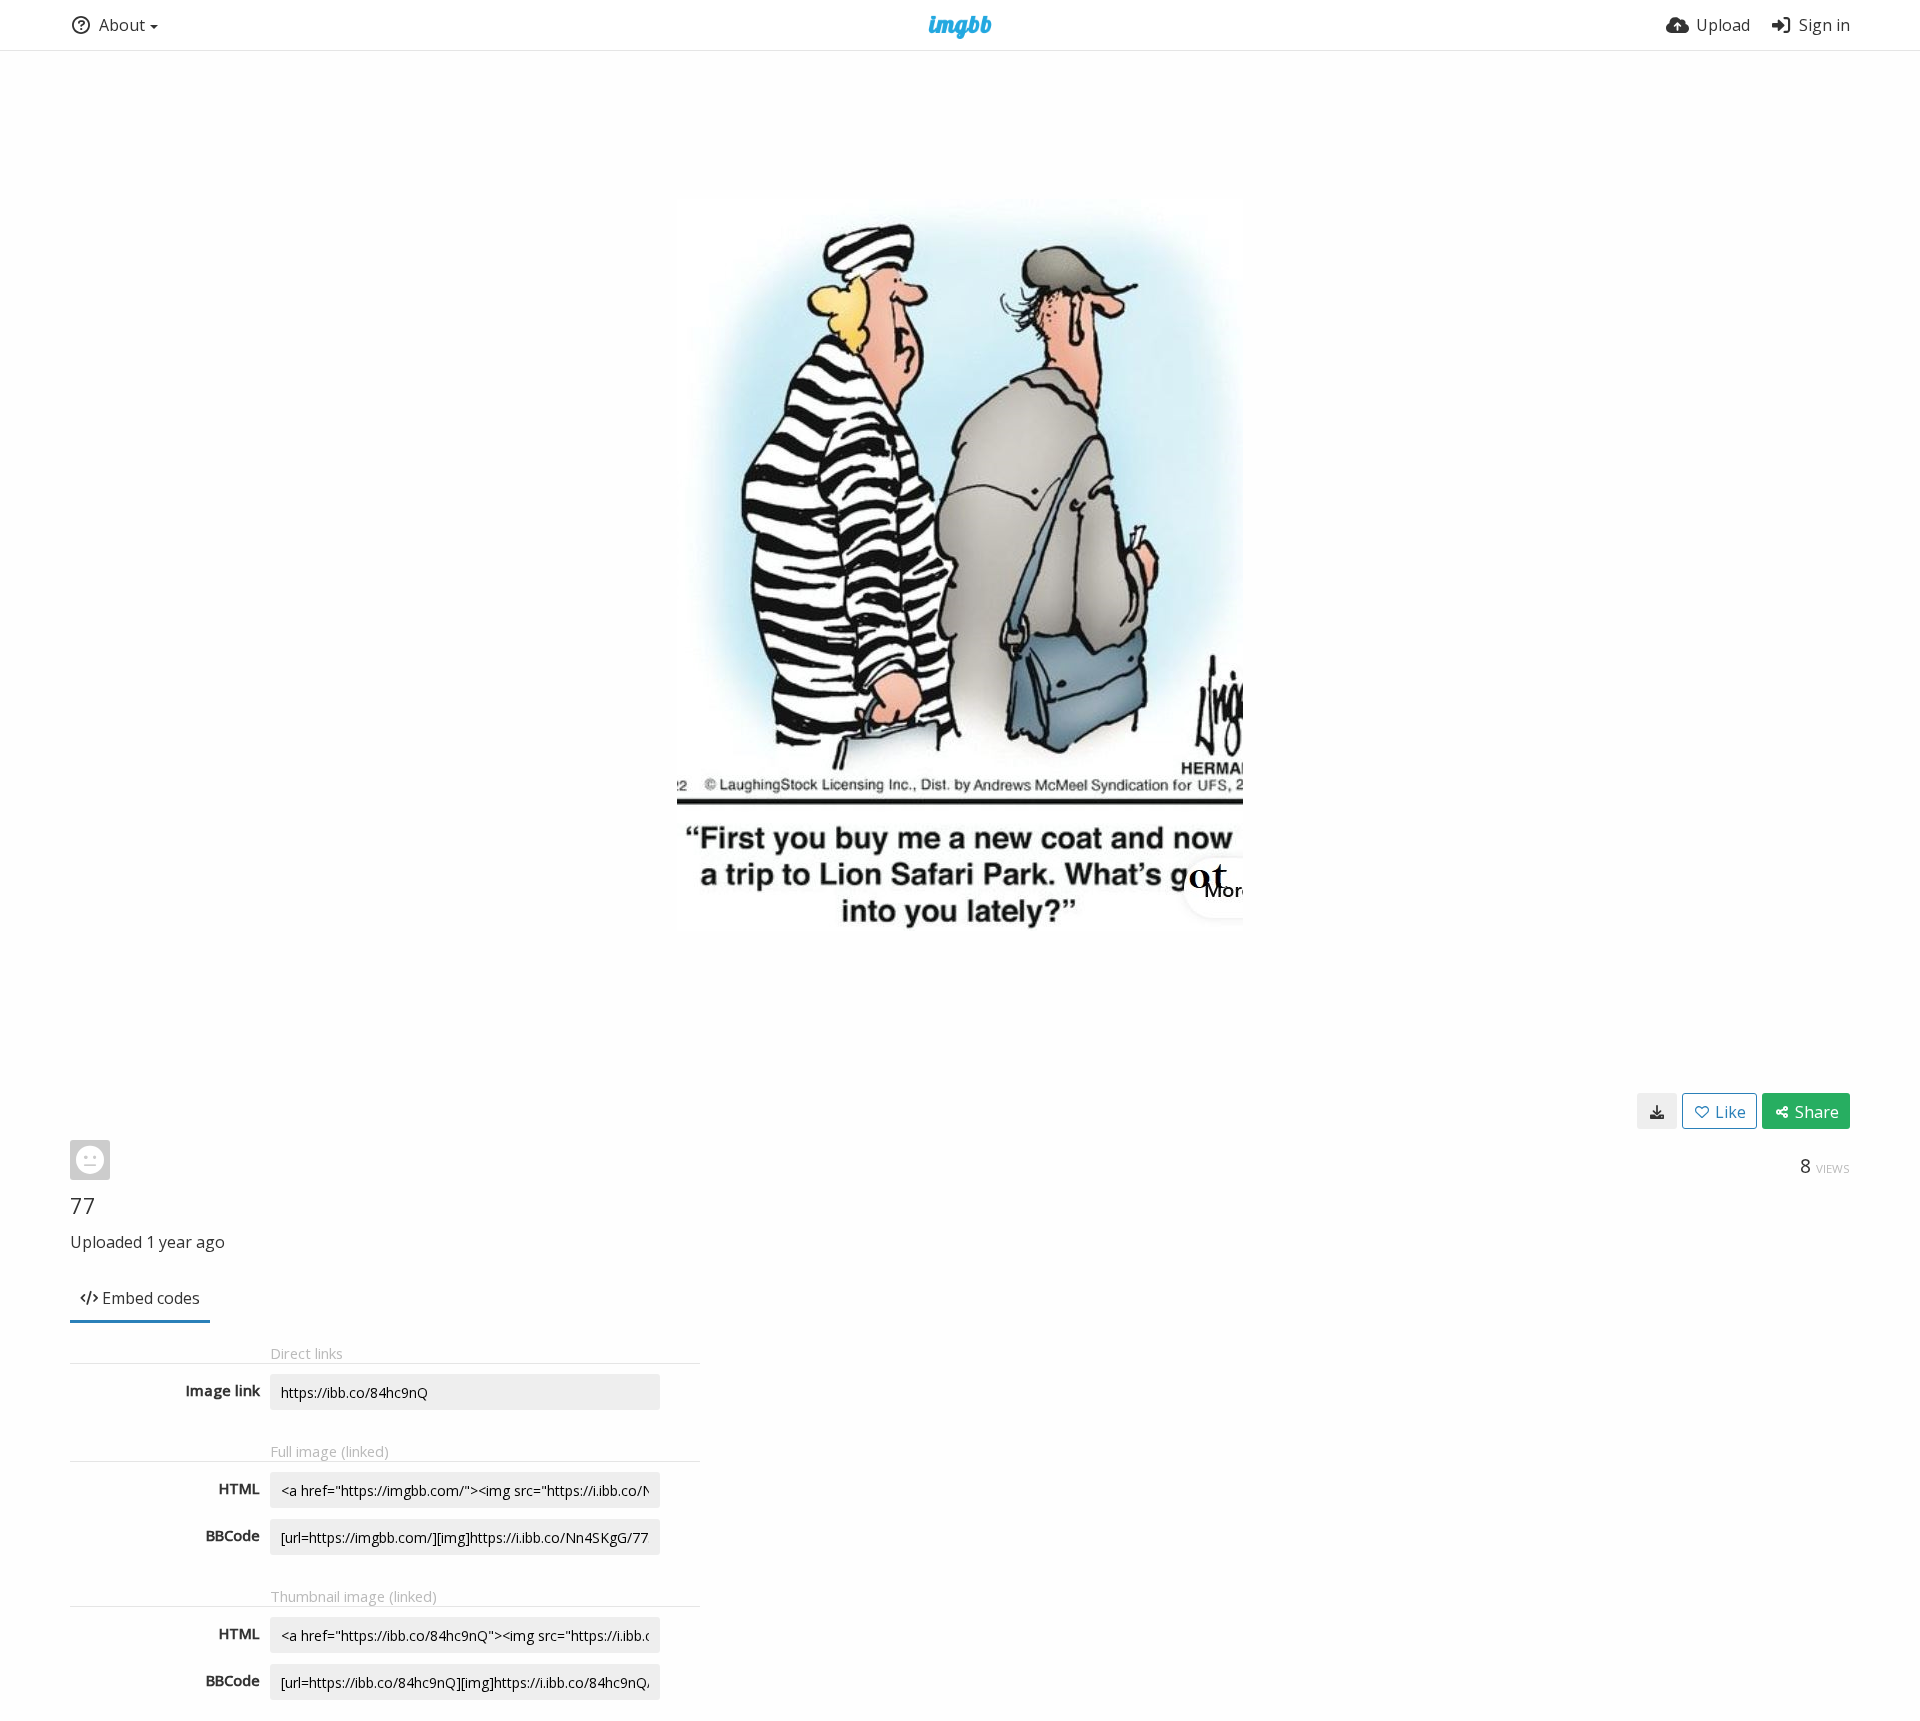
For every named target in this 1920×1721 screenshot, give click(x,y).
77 (83, 1205)
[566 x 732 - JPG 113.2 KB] (1657, 1111)
